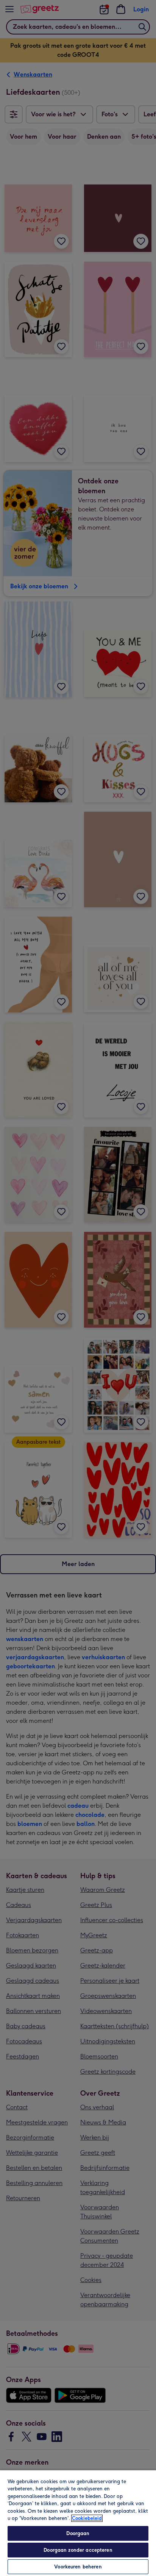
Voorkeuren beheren (78, 2567)
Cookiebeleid (87, 2518)
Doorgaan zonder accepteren (78, 2550)
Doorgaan (78, 2533)
